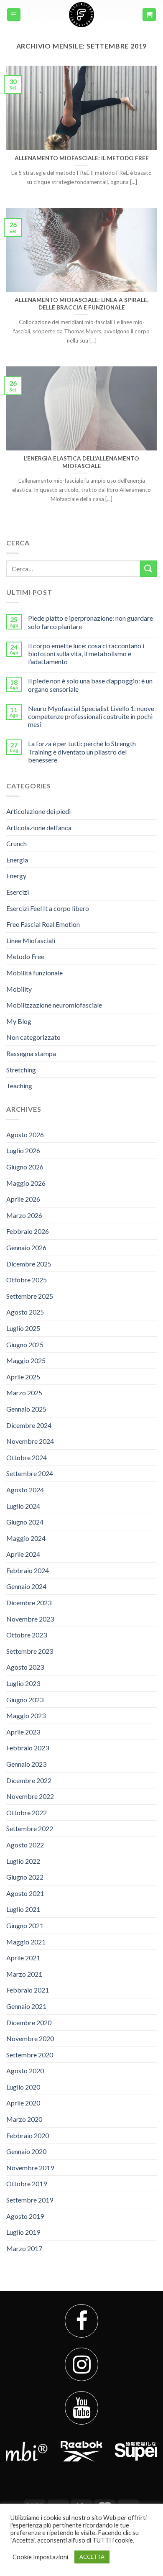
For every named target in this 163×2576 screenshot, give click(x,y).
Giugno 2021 (25, 1925)
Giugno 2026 (25, 1167)
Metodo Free (25, 956)
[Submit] (148, 569)
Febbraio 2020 (28, 2135)
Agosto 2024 (25, 1490)
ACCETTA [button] (92, 2557)
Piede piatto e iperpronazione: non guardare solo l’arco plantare (90, 622)
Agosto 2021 (25, 1893)
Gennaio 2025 (26, 1409)
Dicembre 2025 (29, 1264)
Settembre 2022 (30, 1828)
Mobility (19, 989)
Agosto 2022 (25, 1845)
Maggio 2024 (26, 1538)
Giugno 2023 (25, 1700)
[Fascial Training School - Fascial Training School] (81, 15)
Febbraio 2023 (28, 1748)
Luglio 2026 (23, 1150)
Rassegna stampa (31, 1053)
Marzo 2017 (24, 2248)
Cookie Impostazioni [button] (40, 2557)
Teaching (19, 1086)
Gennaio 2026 (26, 1247)
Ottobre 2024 (27, 1457)
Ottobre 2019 (27, 2183)
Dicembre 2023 (29, 1603)
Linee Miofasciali (31, 940)
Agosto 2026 (25, 1135)
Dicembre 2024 (29, 1425)
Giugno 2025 (25, 1344)
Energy (16, 876)
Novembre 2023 (30, 1619)
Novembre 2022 (30, 1796)
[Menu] (14, 15)
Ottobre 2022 (27, 1812)
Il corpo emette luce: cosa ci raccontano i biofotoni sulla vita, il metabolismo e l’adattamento (86, 654)
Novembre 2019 (30, 2168)
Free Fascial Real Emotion (43, 924)
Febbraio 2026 (28, 1231)
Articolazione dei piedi (38, 811)
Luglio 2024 (23, 1506)
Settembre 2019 (30, 2200)
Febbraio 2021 (28, 1990)
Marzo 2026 (24, 1215)
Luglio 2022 (23, 1861)
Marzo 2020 (24, 2119)
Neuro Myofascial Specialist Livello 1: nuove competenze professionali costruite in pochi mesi (91, 716)
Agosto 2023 (25, 1667)
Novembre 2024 (30, 1441)
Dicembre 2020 (29, 2022)
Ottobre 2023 (27, 1635)
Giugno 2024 (25, 1522)
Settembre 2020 (30, 2055)
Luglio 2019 (23, 2232)
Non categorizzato (33, 1037)
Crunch (17, 843)
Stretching (21, 1070)
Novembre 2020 (30, 2038)
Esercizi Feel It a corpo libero (48, 908)
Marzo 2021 (24, 1974)
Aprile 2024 (23, 1554)
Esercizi (18, 892)
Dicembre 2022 (29, 1780)
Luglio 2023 (23, 1683)
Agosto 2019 (25, 2216)
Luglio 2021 (23, 1909)
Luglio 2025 (23, 1328)
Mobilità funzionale (34, 973)
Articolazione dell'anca (39, 828)
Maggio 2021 (26, 1942)
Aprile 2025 (23, 1377)
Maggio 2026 (26, 1183)
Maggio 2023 (26, 1715)
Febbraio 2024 (28, 1570)
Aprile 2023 (23, 1732)
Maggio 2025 (26, 1360)
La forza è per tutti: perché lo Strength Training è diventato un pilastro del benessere (82, 751)
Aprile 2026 (23, 1199)
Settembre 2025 (30, 1296)
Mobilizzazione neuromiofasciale (54, 1005)
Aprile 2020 (23, 2103)
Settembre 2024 (30, 1473)
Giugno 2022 (25, 1877)
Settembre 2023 (30, 1651)
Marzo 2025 (24, 1393)
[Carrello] (149, 15)
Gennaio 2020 (26, 2151)
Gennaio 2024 (26, 1586)
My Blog (19, 1021)
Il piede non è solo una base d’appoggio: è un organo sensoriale (90, 685)
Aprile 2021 (23, 1958)
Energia (17, 860)
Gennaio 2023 (26, 1764)
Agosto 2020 (25, 2071)
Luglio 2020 (23, 2087)
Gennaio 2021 (26, 2006)
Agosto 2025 (25, 1312)
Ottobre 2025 (27, 1280)
